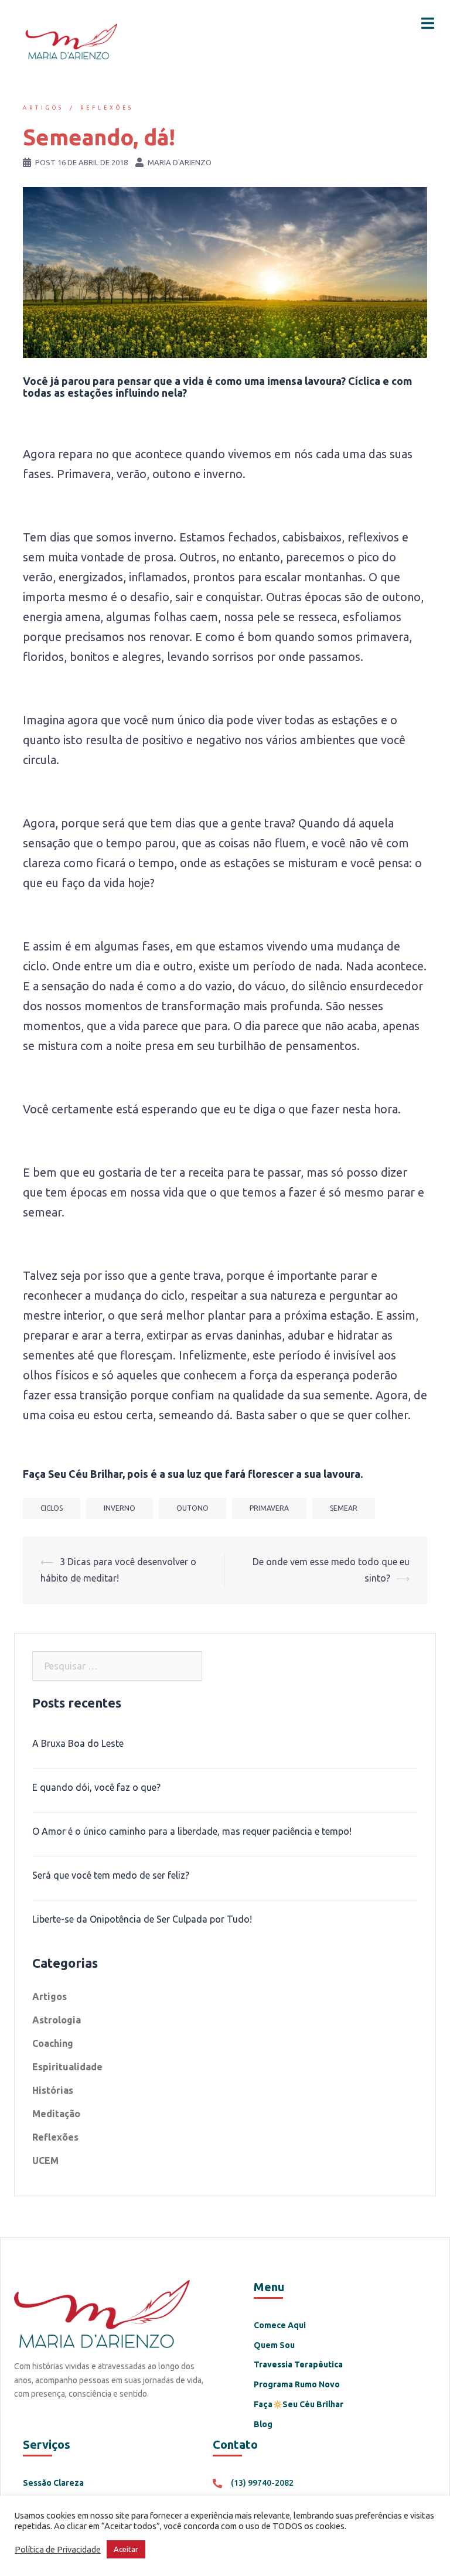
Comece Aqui (280, 2325)
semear (344, 1508)
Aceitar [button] (126, 2549)
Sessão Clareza (53, 2483)
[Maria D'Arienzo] (70, 40)
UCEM (45, 2161)
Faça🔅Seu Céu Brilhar (299, 2404)
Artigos (43, 108)
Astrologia (57, 2020)
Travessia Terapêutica (298, 2364)
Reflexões (107, 108)
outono (192, 1508)
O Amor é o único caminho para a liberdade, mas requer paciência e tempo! (192, 1831)
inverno (120, 1508)
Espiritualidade (67, 2067)
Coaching (53, 2043)
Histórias (53, 2090)
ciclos (52, 1508)
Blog (263, 2424)
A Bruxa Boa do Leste (78, 1743)
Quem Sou (274, 2345)
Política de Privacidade (58, 2549)
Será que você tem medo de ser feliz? (111, 1875)
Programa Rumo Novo (297, 2384)
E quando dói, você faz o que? (96, 1787)
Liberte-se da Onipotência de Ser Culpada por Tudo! (142, 1919)
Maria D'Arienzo (180, 162)
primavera (269, 1508)
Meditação (56, 2114)
